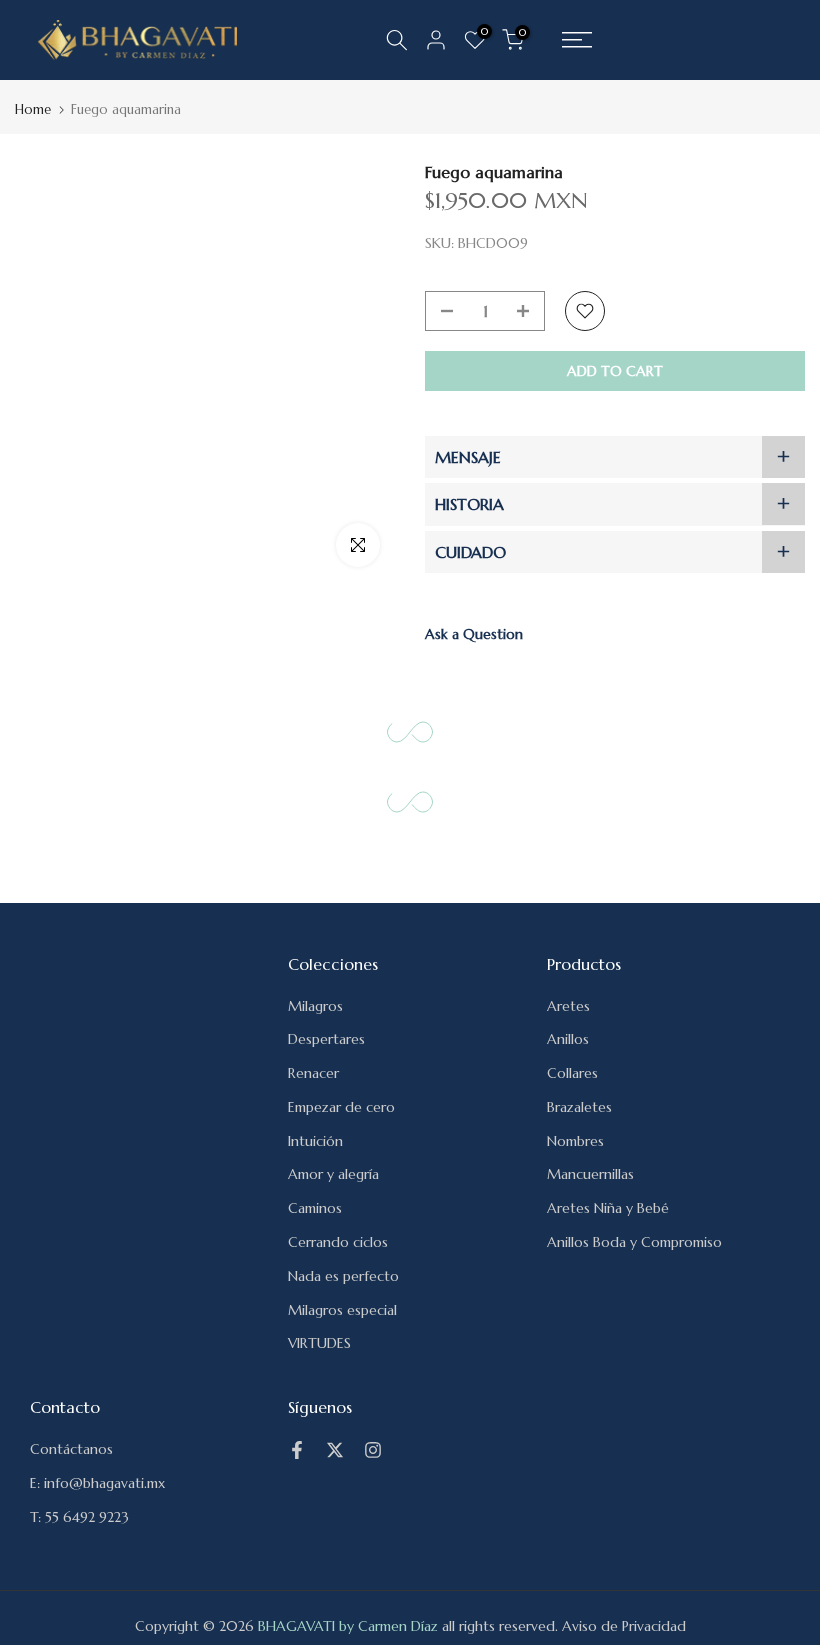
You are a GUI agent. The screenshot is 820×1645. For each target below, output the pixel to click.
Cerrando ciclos (338, 1242)
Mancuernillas (590, 1174)
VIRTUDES (319, 1343)
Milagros (315, 1006)
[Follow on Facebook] (297, 1450)
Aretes (568, 1006)
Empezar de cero (341, 1107)
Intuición (315, 1141)
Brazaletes (579, 1107)
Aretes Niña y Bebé (608, 1208)
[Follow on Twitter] (335, 1450)
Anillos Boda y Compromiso (634, 1242)
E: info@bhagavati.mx (97, 1483)
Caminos (315, 1208)
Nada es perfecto (343, 1276)
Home (33, 109)
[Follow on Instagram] (373, 1450)
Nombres (575, 1141)
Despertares (326, 1039)
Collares (572, 1073)
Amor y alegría (333, 1174)
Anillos (568, 1039)
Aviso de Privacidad (624, 1626)
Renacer (313, 1073)
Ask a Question (474, 634)
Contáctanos (71, 1449)
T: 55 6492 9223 (79, 1517)
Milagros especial (342, 1310)
